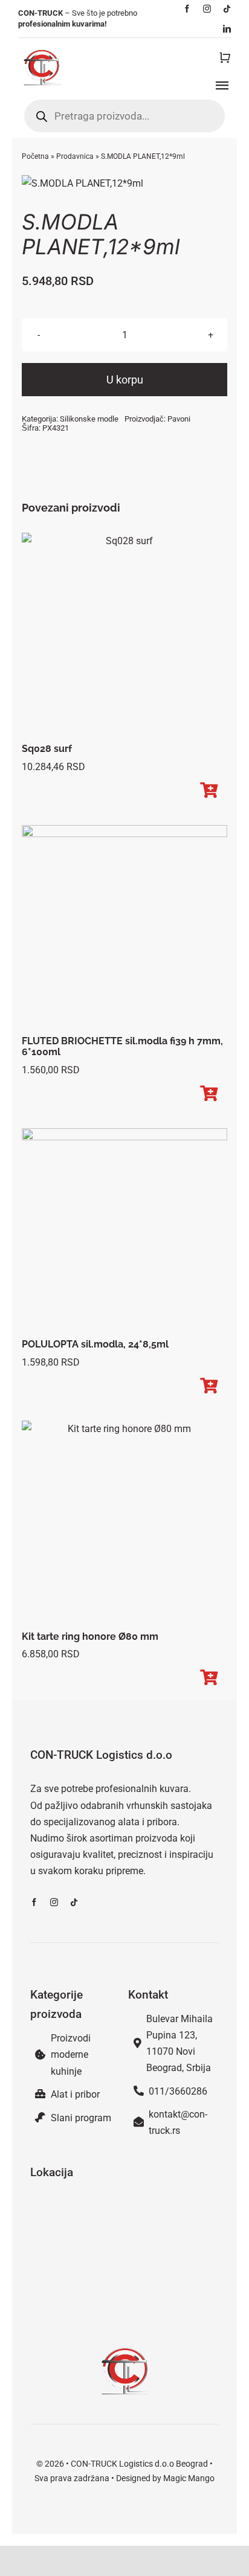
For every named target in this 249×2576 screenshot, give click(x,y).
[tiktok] (227, 9)
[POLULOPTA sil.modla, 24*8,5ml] (124, 1231)
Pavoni (179, 419)
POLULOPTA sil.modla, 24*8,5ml (95, 1344)
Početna (35, 156)
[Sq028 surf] (124, 635)
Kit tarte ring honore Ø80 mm (90, 1636)
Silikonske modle (89, 419)
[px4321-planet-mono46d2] (124, 183)
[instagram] (207, 9)
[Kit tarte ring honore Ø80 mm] (124, 1523)
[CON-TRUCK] (41, 47)
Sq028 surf (47, 749)
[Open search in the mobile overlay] (124, 116)
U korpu (125, 380)
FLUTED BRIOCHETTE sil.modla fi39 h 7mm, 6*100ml (122, 1047)
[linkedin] (227, 29)
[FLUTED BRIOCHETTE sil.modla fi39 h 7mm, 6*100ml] (124, 927)
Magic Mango (189, 2478)
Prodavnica (75, 156)
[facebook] (187, 9)
